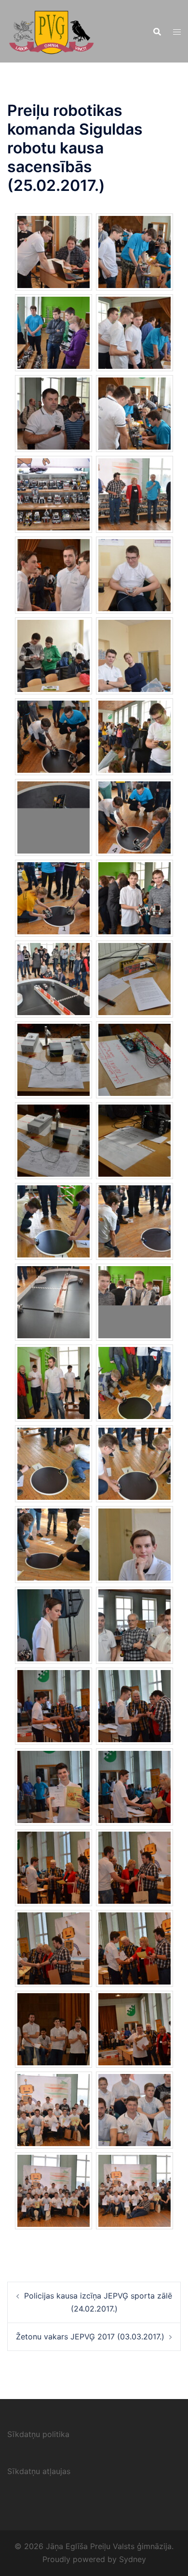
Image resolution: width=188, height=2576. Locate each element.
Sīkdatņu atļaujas (39, 2471)
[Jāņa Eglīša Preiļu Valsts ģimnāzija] (51, 30)
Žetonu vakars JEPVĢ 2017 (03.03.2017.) (90, 2337)
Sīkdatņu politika (38, 2434)
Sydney (133, 2559)
